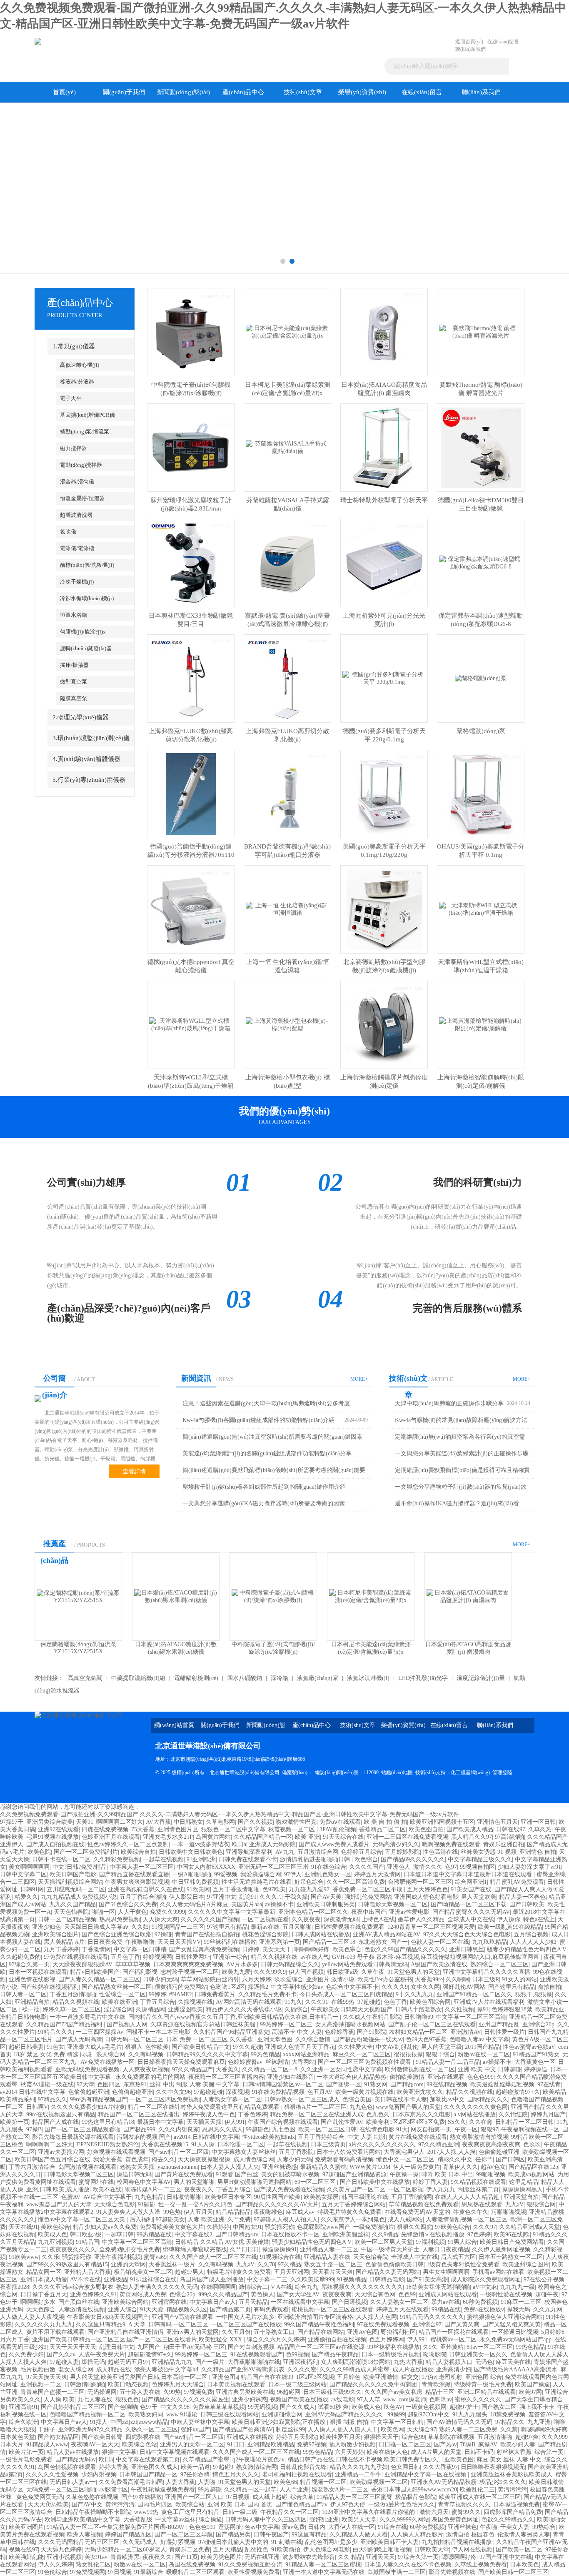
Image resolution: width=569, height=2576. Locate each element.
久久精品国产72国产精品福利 (65, 2024)
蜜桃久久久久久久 (478, 2400)
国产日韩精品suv (237, 2234)
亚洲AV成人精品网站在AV (387, 1934)
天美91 (85, 1822)
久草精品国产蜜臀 (206, 2460)
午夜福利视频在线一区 (530, 2129)
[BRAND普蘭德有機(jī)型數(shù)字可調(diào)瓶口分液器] (287, 793)
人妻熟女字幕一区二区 (232, 2099)
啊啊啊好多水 (38, 2302)
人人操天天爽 (160, 1919)
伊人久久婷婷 (55, 2565)
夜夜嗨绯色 (268, 2212)
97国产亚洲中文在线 (506, 2557)
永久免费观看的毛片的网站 (150, 2077)
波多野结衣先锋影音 (309, 2557)
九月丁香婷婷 (61, 1949)
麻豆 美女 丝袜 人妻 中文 (509, 2460)
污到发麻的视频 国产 (144, 2137)
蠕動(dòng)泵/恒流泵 (85, 432)
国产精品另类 (233, 2535)
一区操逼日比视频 (515, 2332)
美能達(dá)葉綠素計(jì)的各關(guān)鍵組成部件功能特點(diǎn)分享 (267, 1453)
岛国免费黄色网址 (455, 2520)
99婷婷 (157, 1994)
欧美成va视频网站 (531, 2174)
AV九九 (285, 1852)
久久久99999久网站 (404, 2520)
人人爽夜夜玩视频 (146, 2069)
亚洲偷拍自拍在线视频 (337, 2339)
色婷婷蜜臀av (245, 2062)
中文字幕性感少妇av (297, 1987)
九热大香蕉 (408, 2362)
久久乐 (50, 2257)
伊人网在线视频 (472, 2550)
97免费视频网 (87, 2572)
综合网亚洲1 (471, 1882)
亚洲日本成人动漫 (44, 2279)
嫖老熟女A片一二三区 (340, 2490)
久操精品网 (150, 2009)
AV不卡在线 (85, 2279)
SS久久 (457, 2122)
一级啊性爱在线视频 (506, 2294)
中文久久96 (175, 2407)
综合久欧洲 (23, 2422)
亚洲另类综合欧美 (50, 1822)
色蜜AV (71, 2197)
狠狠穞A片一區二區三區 (315, 2107)
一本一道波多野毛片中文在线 (87, 2017)
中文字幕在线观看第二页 (148, 2460)
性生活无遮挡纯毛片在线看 (257, 1882)
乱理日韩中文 (117, 2347)
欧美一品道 (195, 2467)
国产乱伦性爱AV (342, 2122)
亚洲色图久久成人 (155, 2467)
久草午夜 (373, 1972)
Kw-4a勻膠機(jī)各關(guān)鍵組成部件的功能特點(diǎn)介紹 (258, 1420)
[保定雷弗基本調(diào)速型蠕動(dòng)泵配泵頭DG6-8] (481, 562)
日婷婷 (251, 1949)
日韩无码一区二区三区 (134, 2039)
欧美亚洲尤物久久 (420, 2092)
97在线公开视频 (544, 2279)
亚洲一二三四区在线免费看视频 (407, 1837)
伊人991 (235, 2122)
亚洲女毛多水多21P (168, 1837)
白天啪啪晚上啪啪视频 (382, 2550)
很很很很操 (408, 2054)
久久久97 (484, 2227)
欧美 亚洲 (307, 1837)
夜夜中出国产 (369, 1912)
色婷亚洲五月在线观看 (111, 1837)
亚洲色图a (225, 2377)
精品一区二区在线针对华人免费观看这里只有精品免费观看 (205, 2107)
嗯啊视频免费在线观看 (451, 1844)
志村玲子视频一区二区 (190, 1972)
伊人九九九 (441, 2189)
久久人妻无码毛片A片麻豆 (194, 1904)
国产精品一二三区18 (329, 1942)
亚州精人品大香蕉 (87, 2272)
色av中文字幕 (262, 2527)
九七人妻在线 (95, 2400)
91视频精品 (352, 2279)
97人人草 (369, 2400)
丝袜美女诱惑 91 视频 (489, 1852)
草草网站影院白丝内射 (210, 1979)
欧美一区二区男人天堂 (384, 2242)
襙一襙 (31, 2009)
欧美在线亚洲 (120, 2002)
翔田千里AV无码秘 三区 (194, 2347)
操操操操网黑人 (522, 2189)
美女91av (96, 2557)
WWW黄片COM (370, 2167)
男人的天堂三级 (442, 2047)
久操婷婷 (218, 2227)
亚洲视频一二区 (41, 2384)
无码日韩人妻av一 (73, 2482)
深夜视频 (237, 2092)
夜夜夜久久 (199, 2189)
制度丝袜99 (290, 2430)
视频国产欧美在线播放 (299, 2400)
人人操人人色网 (377, 2317)
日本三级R (485, 1979)
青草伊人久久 (460, 2167)
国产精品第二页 (230, 2309)
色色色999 (480, 2077)
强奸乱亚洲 (324, 2520)
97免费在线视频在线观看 (76, 1957)
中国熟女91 (247, 2227)
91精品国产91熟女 (536, 2054)
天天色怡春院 (71, 1912)
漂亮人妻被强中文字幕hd (166, 2369)
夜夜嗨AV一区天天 (95, 2445)
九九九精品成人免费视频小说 (79, 1897)
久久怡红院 (513, 2114)
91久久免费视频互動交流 (250, 2565)
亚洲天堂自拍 (521, 2197)
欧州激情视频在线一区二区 (420, 2069)
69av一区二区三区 (490, 2347)
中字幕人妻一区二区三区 (142, 1867)
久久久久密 (302, 2369)
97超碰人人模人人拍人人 (286, 2219)
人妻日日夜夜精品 (446, 2249)
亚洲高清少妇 (454, 2369)
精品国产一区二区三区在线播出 (139, 2114)
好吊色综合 (309, 1882)
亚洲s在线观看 (446, 2077)
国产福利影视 (140, 1972)
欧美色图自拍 (426, 1829)
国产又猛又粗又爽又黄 (512, 2324)
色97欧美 (274, 1889)
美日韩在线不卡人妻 (401, 2099)
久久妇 (140, 1927)
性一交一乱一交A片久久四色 (195, 2204)
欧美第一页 (15, 2122)
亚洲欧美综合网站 (125, 2302)
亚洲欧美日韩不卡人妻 (389, 2542)
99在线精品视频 (447, 2084)
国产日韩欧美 (527, 1904)
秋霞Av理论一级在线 (47, 2084)
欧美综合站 (190, 2505)
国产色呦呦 (122, 2407)
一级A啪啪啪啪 (192, 1874)
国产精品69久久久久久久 (413, 1859)
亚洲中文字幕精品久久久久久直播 (487, 1972)
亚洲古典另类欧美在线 (245, 2392)
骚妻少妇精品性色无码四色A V (527, 1949)
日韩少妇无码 (160, 1979)
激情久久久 (428, 1867)
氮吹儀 (68, 532)
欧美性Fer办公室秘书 (385, 1979)
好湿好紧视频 (178, 2542)
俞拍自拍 (549, 1987)
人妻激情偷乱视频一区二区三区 (467, 2219)
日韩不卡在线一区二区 (61, 1859)
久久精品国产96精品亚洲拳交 (231, 2032)
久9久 (430, 2347)
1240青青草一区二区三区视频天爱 (431, 1927)
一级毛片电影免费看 (26, 2460)
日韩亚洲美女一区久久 (478, 2354)
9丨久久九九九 (415, 1994)
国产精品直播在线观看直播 (134, 1874)
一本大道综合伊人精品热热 (352, 2077)
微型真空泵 (74, 682)
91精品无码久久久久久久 (432, 2317)
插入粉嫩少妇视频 (352, 2445)
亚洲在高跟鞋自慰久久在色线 (146, 1889)
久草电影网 (220, 1822)
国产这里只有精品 (512, 1987)
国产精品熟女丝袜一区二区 (117, 1987)
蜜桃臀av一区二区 (453, 2339)
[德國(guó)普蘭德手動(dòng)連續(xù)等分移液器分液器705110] (191, 793)
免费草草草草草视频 (219, 2407)
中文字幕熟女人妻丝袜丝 (244, 2152)
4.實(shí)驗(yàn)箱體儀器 (86, 759)
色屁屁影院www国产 (324, 2227)
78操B (468, 2445)
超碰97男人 (190, 2272)
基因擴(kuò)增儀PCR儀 (87, 415)
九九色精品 (149, 2197)
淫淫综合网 (118, 2009)
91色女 (55, 2047)
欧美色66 (285, 2482)
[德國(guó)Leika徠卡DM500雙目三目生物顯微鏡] (481, 447)
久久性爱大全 (355, 2047)
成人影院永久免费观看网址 (486, 2279)
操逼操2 (258, 1987)
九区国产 (149, 2347)
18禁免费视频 (508, 2415)
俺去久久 (163, 2159)
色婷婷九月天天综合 (178, 2384)
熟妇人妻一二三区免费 (468, 2430)
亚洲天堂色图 (275, 2039)
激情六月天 (434, 2512)
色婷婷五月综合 (362, 1852)
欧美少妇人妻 (518, 2445)
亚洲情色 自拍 (538, 1852)
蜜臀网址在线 (96, 2182)
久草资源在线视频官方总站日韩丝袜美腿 (204, 2024)
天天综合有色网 (375, 2294)
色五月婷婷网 (387, 2339)
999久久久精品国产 (223, 2294)
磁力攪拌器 (74, 448)
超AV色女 (493, 2167)
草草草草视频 (133, 1964)
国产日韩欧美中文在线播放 (375, 2182)
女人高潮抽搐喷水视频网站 (350, 2024)
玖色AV (393, 2407)
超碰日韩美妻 (26, 2047)
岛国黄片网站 (213, 1837)
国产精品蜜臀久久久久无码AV (471, 1912)
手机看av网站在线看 (498, 2272)
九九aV (514, 2204)
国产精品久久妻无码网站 (388, 2272)
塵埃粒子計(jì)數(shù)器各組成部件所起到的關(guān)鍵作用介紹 (264, 1487)
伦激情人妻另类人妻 (524, 2535)
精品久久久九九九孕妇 (359, 2467)
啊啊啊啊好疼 (312, 1949)
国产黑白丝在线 (79, 2302)
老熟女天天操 (137, 2167)
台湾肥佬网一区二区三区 (420, 1882)
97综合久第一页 (29, 1964)
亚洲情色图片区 (178, 1829)
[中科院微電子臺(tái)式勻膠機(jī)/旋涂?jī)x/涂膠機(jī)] (191, 332)
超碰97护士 (464, 2407)
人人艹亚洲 (294, 2490)
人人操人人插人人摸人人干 (343, 2430)
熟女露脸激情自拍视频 (479, 2137)
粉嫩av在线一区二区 (484, 2054)
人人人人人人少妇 (533, 1942)
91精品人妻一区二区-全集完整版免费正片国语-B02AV (116, 2527)
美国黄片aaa (247, 1904)
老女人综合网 (76, 2369)
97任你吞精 (195, 2475)
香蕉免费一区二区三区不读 (368, 1889)
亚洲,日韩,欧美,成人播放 (58, 2189)
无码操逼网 (102, 2392)
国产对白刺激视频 (251, 2347)
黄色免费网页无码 (40, 2497)
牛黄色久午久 (471, 2212)
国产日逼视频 (349, 2302)
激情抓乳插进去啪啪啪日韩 (316, 1859)
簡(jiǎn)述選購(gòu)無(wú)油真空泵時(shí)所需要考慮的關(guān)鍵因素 (272, 1437)
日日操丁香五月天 (44, 2294)
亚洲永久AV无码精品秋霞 (444, 2482)
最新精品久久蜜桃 (323, 2167)
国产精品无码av (76, 2460)
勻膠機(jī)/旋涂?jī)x (83, 632)
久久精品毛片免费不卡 (267, 1994)
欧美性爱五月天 (340, 2437)
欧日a (239, 1844)
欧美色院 (39, 1852)
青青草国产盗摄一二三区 (52, 2392)
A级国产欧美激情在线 (439, 1964)
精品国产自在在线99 (267, 2377)
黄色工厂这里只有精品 (190, 2512)
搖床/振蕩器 (74, 665)
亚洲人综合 (122, 2309)
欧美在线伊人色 (387, 2452)
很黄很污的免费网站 (181, 1987)
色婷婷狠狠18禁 (512, 2009)
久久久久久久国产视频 (210, 1919)
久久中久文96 (173, 2092)
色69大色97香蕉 (426, 2039)
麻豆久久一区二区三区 (362, 2054)
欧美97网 (530, 2392)
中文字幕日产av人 (213, 2302)
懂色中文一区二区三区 (405, 2159)
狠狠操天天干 (381, 2437)
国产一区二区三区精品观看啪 (82, 2129)
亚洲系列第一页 (280, 1942)
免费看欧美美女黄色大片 (172, 2227)
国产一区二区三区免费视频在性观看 (365, 2062)
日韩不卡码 (479, 2452)
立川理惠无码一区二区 (76, 1889)
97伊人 (293, 1874)
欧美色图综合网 (430, 2002)
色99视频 (297, 2354)
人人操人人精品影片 (417, 2535)
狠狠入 (134, 2047)
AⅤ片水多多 (242, 1964)
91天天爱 (152, 2309)
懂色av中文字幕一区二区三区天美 (82, 2219)
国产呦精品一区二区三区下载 (469, 1904)
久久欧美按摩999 (312, 2279)
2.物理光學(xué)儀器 (81, 717)
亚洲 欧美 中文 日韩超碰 (489, 2069)
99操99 (396, 2415)
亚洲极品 (115, 2279)
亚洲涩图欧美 (185, 2009)
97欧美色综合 (452, 2227)
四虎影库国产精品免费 (513, 2512)
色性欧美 (157, 2047)
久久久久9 (395, 1987)
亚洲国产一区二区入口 (194, 2497)
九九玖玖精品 (489, 1942)
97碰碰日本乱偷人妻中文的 (233, 2542)
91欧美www (24, 2257)
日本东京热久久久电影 (422, 2114)
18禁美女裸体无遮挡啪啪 (438, 2287)
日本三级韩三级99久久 (332, 2392)
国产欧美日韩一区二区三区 (513, 2572)
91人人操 (203, 2144)
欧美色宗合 (347, 1949)
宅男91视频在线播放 (52, 1837)
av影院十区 (114, 2490)
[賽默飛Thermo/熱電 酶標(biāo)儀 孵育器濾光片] (481, 332)
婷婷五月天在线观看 (402, 2309)
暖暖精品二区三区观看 (195, 2572)
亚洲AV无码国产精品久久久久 (345, 2415)
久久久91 (317, 2002)
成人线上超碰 (270, 2497)
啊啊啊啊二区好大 (120, 1822)
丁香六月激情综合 (32, 2167)
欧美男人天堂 (359, 2520)
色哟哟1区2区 (227, 1987)
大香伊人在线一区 (352, 2527)
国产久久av (61, 2354)
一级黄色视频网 (426, 2407)
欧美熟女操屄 (321, 2197)
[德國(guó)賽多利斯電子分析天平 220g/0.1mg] (384, 678)
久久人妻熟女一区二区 (399, 2302)
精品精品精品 (233, 2212)
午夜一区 (466, 2129)
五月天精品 (253, 2302)
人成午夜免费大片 (102, 2354)
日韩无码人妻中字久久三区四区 (266, 2520)
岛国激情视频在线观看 (87, 2167)
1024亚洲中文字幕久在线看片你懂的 (369, 2512)
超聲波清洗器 (76, 515)
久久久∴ (271, 1897)
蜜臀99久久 (466, 2512)
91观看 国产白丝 (237, 2174)
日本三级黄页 (328, 2144)
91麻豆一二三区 (521, 2302)
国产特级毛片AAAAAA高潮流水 (516, 2369)
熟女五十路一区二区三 (333, 2264)
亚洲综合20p (538, 2024)
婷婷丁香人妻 (430, 2182)
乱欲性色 (257, 2550)
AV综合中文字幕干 (107, 2197)
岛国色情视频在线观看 (67, 2467)
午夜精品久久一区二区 (289, 2512)
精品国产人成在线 (55, 2122)
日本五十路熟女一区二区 (511, 2257)
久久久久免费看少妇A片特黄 (88, 2107)
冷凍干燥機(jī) (77, 582)
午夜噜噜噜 (140, 1942)
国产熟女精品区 (58, 2437)
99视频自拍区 (477, 1867)
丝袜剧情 (277, 2062)
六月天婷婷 (257, 1979)
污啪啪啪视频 (509, 2212)
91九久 (293, 2002)
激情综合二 (253, 2287)
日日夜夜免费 (105, 1942)
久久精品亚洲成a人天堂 (529, 2227)
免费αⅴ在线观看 (340, 1822)
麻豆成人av (300, 2212)
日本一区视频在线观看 (38, 1972)
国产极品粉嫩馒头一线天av (368, 2039)
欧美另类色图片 (221, 2557)
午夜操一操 (404, 2174)
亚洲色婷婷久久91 (93, 2294)
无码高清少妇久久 (396, 1844)
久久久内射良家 (179, 2129)
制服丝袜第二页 (479, 2189)
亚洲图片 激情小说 (330, 1979)
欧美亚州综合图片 (526, 2264)
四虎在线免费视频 (105, 1829)
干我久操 (296, 1897)
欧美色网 (392, 2430)
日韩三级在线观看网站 (230, 2415)
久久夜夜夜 (306, 1919)
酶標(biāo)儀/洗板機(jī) (87, 565)
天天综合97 (422, 2430)
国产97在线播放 (142, 2497)
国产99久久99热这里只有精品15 (67, 2264)
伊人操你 (509, 1919)
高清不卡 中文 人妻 (297, 2032)
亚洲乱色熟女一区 (328, 1874)
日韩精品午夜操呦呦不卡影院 (93, 2512)
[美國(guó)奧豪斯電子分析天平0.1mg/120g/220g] (384, 793)
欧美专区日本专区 (228, 2197)
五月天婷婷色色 (427, 1889)
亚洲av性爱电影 (409, 1912)
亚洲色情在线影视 (32, 1979)
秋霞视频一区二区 (292, 1829)
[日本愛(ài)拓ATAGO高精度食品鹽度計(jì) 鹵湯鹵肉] (384, 332)
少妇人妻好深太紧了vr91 (529, 1867)
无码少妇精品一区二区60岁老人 (125, 2550)
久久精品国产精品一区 (263, 1837)
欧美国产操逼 (532, 2384)
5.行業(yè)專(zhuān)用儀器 (89, 780)
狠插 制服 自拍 (349, 2422)
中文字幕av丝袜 (176, 2520)
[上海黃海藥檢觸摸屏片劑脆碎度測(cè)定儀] (384, 1024)
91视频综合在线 (280, 2257)
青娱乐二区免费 (190, 2550)
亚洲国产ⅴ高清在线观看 (182, 2317)
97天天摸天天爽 (47, 2377)
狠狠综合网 (541, 2204)
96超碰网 (289, 2392)
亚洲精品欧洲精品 (271, 2445)
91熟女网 (376, 2084)
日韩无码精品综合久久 (290, 1964)
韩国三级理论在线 (365, 2197)
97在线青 (549, 2084)
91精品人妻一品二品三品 (448, 2062)
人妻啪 (207, 2482)
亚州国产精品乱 (499, 2024)
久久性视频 (459, 2009)
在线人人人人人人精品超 (468, 2197)
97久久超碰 (247, 2047)
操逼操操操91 (280, 2249)
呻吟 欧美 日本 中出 (447, 2174)
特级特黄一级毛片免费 (483, 2384)
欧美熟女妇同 (146, 2415)
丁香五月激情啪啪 (73, 1994)
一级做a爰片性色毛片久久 (402, 2505)
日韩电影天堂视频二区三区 (79, 2174)
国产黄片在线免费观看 (184, 2174)
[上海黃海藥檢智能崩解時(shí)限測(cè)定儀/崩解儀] (481, 1024)
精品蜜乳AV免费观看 (517, 1882)
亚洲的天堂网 (128, 2264)
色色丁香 (395, 2002)
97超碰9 (223, 2467)
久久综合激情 (313, 2039)
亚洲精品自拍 (32, 2002)
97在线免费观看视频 (383, 2324)
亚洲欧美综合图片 (55, 1934)
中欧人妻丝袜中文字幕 (200, 2422)
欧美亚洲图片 (26, 2527)
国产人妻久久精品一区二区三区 (99, 1979)
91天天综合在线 (343, 1837)
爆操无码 (93, 2362)
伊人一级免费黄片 (417, 2167)
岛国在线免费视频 (192, 2565)
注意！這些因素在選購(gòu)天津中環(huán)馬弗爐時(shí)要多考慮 (266, 1403)
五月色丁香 (125, 1957)
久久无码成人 (140, 2542)
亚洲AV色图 (362, 2332)
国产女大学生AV (298, 2294)
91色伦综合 (52, 2572)
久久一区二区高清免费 (356, 1882)
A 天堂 (137, 2324)
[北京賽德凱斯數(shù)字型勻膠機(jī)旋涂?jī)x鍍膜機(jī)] (384, 909)
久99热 (172, 2392)
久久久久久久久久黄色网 (476, 2107)
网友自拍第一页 (431, 2129)
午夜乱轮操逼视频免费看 (163, 2490)
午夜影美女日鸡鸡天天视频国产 (352, 2009)
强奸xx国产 (195, 2430)
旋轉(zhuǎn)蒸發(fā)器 (86, 648)
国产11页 (186, 2557)
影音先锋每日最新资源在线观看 (73, 2137)
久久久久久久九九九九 (44, 2324)
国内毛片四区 (155, 2505)
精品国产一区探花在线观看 (454, 2332)
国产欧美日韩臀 (102, 2437)
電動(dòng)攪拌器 (81, 465)
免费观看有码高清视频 (344, 2159)
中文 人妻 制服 (367, 2137)
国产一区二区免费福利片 (86, 1852)
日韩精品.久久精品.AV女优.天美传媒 (222, 2242)
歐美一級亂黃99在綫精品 (510, 1927)
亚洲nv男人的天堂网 (192, 2332)
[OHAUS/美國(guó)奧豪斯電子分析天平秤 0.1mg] (481, 793)
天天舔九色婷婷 (61, 2550)
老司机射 (451, 2377)
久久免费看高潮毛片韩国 (131, 2482)
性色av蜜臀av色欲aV (529, 2047)
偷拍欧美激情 (407, 2077)
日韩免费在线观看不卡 (248, 1859)
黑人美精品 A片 (64, 1942)
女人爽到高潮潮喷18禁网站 (356, 2362)
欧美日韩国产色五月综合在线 (52, 2159)
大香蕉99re (429, 1979)
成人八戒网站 (405, 2219)
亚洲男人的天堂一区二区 (192, 2445)
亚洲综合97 (427, 2324)
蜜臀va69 (155, 2257)
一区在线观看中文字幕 (300, 2302)
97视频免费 (198, 2392)
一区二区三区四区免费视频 (165, 2099)
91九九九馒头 (470, 2415)
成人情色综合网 (254, 2159)
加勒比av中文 (447, 2099)
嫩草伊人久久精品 (421, 1919)
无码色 (484, 2362)
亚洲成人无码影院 (272, 1844)
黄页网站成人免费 (143, 2294)
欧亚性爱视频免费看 (254, 2572)
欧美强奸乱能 (26, 2557)
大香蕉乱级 (138, 2520)
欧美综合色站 (140, 2445)
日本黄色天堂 (17, 2437)
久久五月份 (236, 2332)
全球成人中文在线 (471, 1919)
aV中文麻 (485, 2287)
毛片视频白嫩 (38, 2369)
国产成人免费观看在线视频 (289, 2189)
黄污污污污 (512, 2490)
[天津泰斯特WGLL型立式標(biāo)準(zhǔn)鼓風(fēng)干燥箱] (191, 1024)
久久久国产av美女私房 (393, 2392)
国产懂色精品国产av (301, 2505)
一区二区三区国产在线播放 (246, 2324)
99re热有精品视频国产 (99, 2099)
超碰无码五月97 (128, 2362)
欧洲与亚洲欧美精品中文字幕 (82, 2520)
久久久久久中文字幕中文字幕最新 (232, 1912)
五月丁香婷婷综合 (321, 2137)
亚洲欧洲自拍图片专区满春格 (315, 2317)
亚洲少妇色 (47, 1927)
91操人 (99, 2422)
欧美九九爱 (236, 1972)
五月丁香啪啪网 (412, 2197)
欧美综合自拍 (138, 1852)
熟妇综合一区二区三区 (499, 1964)
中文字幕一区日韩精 (140, 1949)
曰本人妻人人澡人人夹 (230, 2167)
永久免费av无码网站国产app (515, 2339)
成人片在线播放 (413, 2369)
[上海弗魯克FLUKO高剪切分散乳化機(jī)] (287, 678)
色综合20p (182, 2294)
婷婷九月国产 (548, 2114)
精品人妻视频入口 (449, 2362)
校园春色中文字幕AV (144, 2182)
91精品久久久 (55, 2032)
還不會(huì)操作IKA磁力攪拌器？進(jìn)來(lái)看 (457, 1503)
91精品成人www (47, 2445)
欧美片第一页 (26, 2452)
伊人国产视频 (306, 1972)
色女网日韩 (405, 2467)
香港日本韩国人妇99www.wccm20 (414, 2490)
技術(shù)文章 (303, 92)
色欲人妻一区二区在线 (440, 1942)
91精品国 (87, 2242)
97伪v (429, 2377)
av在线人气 (315, 1957)
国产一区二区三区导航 (184, 2535)
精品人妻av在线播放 (73, 2452)
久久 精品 (350, 2557)
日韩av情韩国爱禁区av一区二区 (283, 2084)
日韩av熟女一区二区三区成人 (302, 2099)
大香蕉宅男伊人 (404, 2152)
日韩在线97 (511, 1829)
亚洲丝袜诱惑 (280, 2167)
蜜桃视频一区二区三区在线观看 (332, 2309)
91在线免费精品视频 (278, 2092)
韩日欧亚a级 (342, 1972)
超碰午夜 (547, 2294)
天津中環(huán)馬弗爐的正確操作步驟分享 (449, 1403)
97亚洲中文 (222, 1897)
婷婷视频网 (157, 1957)
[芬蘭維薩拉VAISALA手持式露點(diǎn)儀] (287, 447)
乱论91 (248, 1897)
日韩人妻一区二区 (23, 1994)
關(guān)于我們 (124, 92)
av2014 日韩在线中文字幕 (33, 2092)
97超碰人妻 (64, 2362)
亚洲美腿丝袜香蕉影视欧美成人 (512, 2475)
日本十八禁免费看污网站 (349, 2152)
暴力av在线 (445, 2302)
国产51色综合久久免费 (128, 1904)
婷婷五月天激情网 (377, 1874)
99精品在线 (446, 2309)
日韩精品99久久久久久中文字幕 (207, 2054)
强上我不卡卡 (537, 2407)
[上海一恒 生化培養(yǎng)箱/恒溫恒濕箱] (287, 909)
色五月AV (320, 2092)
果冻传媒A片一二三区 (153, 2189)
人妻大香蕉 (180, 2482)
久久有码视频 (146, 2054)
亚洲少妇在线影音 (290, 2077)
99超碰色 (257, 2129)
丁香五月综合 (157, 2002)
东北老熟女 (373, 1942)
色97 (451, 1867)
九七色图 (284, 2129)
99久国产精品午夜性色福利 (319, 2324)
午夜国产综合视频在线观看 (283, 2122)
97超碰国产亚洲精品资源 (354, 2174)
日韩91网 (32, 1889)
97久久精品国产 (192, 2069)
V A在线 (281, 2287)
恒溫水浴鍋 (74, 615)
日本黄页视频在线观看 (236, 2384)
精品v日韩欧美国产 (95, 1972)
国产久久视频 (255, 1822)
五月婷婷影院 (402, 1852)
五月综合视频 (531, 1934)
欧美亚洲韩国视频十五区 (442, 1822)
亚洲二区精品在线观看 (487, 2392)
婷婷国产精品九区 (128, 2535)
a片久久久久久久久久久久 (382, 2144)
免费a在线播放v (484, 2309)
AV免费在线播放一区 (107, 2062)
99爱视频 (226, 1874)
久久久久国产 (367, 1867)
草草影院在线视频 (451, 2437)
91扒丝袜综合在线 (153, 2279)
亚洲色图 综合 (484, 2377)
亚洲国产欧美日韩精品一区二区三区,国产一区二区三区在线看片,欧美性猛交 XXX (138, 2339)
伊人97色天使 (348, 2505)
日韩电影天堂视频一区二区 (393, 1904)
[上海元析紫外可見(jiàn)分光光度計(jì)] (384, 562)
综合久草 (302, 2497)
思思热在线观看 (482, 2204)
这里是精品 (524, 2182)
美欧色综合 (55, 2227)
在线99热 (343, 2002)
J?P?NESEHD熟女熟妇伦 (107, 2144)
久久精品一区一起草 (250, 2490)
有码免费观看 (271, 2309)
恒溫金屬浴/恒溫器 (82, 498)
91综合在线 (392, 2527)
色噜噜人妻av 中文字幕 (479, 2039)
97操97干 (12, 1822)
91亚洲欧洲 (201, 1859)
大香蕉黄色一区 (535, 2062)
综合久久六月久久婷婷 (276, 2339)
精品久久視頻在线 (274, 1957)
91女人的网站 (519, 1979)
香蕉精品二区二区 (382, 1829)
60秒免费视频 (480, 2302)
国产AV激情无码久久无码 (459, 2422)
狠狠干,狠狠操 (534, 1994)
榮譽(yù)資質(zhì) (362, 92)
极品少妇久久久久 (503, 2482)
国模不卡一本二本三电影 (158, 2032)
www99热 (146, 2512)
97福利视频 (430, 2242)
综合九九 (307, 2287)
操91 (483, 2009)
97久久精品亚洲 (439, 2144)
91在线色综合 (329, 1867)
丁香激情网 (96, 1949)
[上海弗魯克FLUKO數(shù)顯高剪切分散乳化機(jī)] (191, 678)
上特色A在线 (378, 1919)
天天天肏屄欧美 (48, 2505)
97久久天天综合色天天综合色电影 (467, 1934)
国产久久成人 (297, 2407)
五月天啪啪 (297, 1927)
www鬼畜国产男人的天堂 (408, 2107)
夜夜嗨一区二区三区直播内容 (226, 2077)
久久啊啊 (457, 1979)
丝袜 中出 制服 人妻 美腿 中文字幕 (195, 2084)
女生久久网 (425, 1987)
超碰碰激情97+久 (518, 2092)
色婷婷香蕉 (339, 2032)
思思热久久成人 (222, 2129)
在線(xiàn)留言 (503, 42)
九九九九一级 (517, 2287)
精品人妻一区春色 (522, 1897)
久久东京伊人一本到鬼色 (353, 2219)
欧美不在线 (107, 2189)
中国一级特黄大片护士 (390, 2249)
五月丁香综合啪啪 (143, 1897)
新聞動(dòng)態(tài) (183, 92)
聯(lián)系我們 (470, 49)
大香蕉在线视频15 (165, 2144)
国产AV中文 (87, 2505)
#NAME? (180, 1994)
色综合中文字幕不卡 (352, 1987)
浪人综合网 (111, 2054)
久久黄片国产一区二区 (356, 2189)
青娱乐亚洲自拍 (504, 1844)
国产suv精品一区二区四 (178, 2152)
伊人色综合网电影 (327, 2550)
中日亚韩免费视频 (195, 1882)
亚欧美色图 (459, 2460)
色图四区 (109, 2084)
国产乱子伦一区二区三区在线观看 (432, 2024)
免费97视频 (312, 2445)
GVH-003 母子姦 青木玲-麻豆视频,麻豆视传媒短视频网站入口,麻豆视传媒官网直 (436, 1957)
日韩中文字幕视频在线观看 (175, 2452)
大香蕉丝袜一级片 (172, 2264)
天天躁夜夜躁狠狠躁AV (82, 1964)
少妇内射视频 (99, 2475)
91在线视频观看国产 (257, 2354)
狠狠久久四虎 (414, 2227)
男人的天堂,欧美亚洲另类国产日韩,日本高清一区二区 (140, 2377)
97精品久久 (52, 2099)
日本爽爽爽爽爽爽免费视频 (188, 1964)
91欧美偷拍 (286, 2550)
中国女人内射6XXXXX (206, 1867)
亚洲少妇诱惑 (250, 2400)
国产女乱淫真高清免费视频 (204, 1949)
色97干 (149, 2407)
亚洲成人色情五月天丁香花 (300, 2047)
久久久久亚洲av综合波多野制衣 (73, 2287)
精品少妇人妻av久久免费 (105, 2227)
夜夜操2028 (15, 2287)
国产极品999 (139, 2129)
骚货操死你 (280, 2227)
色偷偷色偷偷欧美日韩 (394, 2264)
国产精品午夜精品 (335, 2354)
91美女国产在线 (471, 1889)
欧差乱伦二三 (477, 2490)
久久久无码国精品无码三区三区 (79, 2542)
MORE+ (359, 1379)
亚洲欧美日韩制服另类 (326, 1904)
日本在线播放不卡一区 (290, 2234)
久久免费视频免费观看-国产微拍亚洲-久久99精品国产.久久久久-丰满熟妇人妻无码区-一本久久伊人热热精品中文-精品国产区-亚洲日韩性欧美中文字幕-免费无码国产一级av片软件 (230, 1814)
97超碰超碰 (208, 2092)
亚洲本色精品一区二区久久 (313, 1912)
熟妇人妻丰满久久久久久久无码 (157, 2287)
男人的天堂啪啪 (194, 2182)
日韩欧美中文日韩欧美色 (191, 1852)
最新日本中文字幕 (160, 2122)
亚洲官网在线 (169, 2302)
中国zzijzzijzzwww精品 (139, 2422)
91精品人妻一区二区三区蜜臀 (354, 2497)
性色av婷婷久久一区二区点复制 (128, 1844)
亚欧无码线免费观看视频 (87, 2069)
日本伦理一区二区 (241, 2144)
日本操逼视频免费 (517, 2505)
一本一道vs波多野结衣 (200, 1844)
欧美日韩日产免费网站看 (512, 2242)
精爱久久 (26, 1897)
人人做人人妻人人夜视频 (32, 2317)
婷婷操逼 (536, 2069)
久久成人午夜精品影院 (372, 2017)
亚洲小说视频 (64, 2557)
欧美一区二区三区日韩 (327, 2129)
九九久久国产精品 (72, 1904)
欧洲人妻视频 (85, 2535)
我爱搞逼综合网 (261, 1874)
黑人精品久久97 (472, 1837)
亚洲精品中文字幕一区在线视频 (426, 2475)
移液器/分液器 (77, 382)
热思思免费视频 (120, 1919)
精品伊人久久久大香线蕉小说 (244, 2009)
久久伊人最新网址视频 (501, 2249)
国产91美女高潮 (427, 2279)
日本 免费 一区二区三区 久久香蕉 (210, 2039)
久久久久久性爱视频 (52, 2475)
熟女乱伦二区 (93, 2565)
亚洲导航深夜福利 (249, 1852)
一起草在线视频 (163, 1859)
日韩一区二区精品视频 (67, 1919)
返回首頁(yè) (469, 42)
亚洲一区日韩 (538, 1822)
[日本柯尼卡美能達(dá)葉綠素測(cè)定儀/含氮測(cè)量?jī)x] (287, 332)
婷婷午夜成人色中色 (209, 2114)
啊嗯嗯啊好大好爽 (544, 2430)
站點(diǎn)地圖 (397, 1772)
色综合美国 (357, 2099)
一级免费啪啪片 (374, 2227)
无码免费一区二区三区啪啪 (61, 2490)
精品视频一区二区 (323, 2482)
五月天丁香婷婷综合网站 (354, 2204)
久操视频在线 (195, 2002)
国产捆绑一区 (344, 2084)
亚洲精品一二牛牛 (358, 2475)
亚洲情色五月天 (497, 1822)
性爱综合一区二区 (122, 1994)
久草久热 (540, 1829)
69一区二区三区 (316, 2182)
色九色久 (378, 2114)
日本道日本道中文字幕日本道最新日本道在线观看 (469, 1874)
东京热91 (135, 2084)
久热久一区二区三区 (152, 2430)
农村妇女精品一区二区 (418, 2032)
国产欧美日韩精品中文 (201, 2047)
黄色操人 (262, 2294)
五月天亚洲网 (292, 2272)
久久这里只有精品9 (101, 2324)
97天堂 (85, 2084)
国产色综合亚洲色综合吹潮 (117, 1934)
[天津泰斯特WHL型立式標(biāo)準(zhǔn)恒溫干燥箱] (481, 909)
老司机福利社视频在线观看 (297, 2475)
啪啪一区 (103, 1912)
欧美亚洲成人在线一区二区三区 (480, 2497)
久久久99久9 (270, 1972)
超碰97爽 (527, 2437)
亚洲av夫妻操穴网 (61, 2152)
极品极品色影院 (416, 2497)
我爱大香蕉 (108, 2159)
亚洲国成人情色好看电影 (426, 1897)
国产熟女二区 (499, 2407)
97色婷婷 (479, 2234)
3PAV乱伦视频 (338, 1829)
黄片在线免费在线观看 (418, 2137)
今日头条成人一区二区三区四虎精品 (346, 1994)
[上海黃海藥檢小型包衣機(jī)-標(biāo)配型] (287, 1024)
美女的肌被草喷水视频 (290, 2174)
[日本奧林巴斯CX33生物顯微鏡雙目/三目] (191, 562)
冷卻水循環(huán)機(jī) (87, 598)
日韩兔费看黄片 (215, 1994)
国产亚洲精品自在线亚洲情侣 (125, 2332)
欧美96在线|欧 (512, 2234)
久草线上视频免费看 (481, 2565)
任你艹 (484, 2159)
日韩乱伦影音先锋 (303, 2467)
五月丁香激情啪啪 (236, 1889)
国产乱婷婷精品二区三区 (73, 2407)
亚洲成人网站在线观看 (448, 2294)
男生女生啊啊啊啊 (446, 2272)
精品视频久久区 (187, 2309)
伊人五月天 (198, 2212)
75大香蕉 (143, 1829)
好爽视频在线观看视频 (116, 2152)
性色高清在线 (440, 1852)
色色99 (407, 2294)
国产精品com (407, 2084)
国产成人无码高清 (79, 2039)
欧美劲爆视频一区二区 (379, 2482)
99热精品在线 (154, 2234)
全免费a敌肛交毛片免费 (130, 2249)
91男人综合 (462, 2242)
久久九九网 (548, 2309)
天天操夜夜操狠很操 (204, 2159)
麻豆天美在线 (513, 2362)
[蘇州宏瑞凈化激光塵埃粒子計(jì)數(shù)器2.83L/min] (191, 447)
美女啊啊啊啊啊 (29, 1867)
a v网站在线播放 (475, 2114)
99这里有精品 (309, 2535)
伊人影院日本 (187, 1897)
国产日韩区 (510, 2159)
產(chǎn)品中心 (243, 92)
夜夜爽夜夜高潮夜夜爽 (491, 2144)
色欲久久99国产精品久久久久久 (405, 1949)
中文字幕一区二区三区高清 (471, 2017)
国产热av (445, 2445)
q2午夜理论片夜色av (258, 2460)
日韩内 (317, 2527)
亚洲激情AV (466, 2032)
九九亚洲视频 (55, 2242)
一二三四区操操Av (100, 2032)
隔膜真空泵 (74, 698)
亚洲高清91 (23, 2407)
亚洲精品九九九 (172, 2362)
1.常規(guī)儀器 (74, 346)
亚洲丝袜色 (462, 2527)
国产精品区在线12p (533, 2167)
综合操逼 (210, 2520)
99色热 (172, 2212)
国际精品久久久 (488, 2099)
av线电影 (343, 2400)
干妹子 (47, 2430)
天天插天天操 (204, 2122)
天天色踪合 (41, 2309)
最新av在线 (265, 1927)
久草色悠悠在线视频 (92, 2497)
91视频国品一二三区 (178, 1927)
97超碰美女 (170, 2219)
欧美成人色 (52, 2234)
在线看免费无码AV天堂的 (417, 2212)
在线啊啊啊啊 (218, 2287)
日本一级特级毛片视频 (391, 2354)
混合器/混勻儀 (77, 482)
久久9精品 (385, 2234)
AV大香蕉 (158, 1822)
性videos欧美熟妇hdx (268, 2137)
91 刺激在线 (287, 2542)
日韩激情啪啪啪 (85, 2384)
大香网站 (303, 2062)
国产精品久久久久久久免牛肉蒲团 (374, 2384)
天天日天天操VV (179, 1942)
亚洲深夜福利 (300, 2362)
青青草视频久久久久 (464, 2505)
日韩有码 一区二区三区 (178, 2324)
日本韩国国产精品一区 (148, 2475)
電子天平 (71, 398)
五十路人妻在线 (140, 2392)
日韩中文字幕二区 (23, 1874)
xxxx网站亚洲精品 (306, 2054)
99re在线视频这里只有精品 (61, 2114)
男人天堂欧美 (479, 1897)
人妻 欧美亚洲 (206, 2219)
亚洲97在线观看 (58, 1829)
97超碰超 (369, 2002)
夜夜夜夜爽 (337, 2294)
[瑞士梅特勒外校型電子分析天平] (384, 447)
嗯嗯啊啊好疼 (459, 2557)
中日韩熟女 (188, 1822)
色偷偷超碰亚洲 (89, 2092)
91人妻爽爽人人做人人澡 (128, 2212)
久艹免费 (239, 2219)
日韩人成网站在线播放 (321, 1934)
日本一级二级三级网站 (297, 2384)
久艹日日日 (245, 2249)
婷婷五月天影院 (297, 2437)
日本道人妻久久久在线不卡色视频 (408, 2565)
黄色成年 (137, 2159)
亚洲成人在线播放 (250, 2437)
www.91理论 (182, 2415)
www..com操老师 (405, 2400)
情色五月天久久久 (236, 2475)
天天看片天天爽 (332, 2272)
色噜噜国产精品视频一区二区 (87, 2415)
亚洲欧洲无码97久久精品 (90, 2430)
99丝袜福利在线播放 (230, 1942)
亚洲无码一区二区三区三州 (273, 1867)
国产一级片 (210, 2362)
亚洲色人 (399, 1867)
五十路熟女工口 (274, 2332)
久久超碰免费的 (20, 1957)
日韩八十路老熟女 (419, 2009)
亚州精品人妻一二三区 (329, 2249)
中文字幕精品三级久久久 (480, 1859)
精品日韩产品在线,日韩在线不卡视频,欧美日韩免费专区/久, (364, 2460)
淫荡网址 (230, 2527)
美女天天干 (277, 1949)
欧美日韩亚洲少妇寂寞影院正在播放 (280, 2422)
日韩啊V (37, 2107)
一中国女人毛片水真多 (245, 2317)
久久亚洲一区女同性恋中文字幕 (341, 2069)
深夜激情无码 (341, 1919)
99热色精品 (265, 2054)
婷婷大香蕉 (114, 2467)
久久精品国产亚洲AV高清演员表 (243, 2369)
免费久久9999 (167, 1912)
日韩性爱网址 (192, 1957)
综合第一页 (549, 2452)
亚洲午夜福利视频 (117, 2257)
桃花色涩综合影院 (265, 1934)
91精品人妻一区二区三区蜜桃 (323, 2565)
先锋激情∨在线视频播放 (433, 2234)
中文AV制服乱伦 (397, 2047)
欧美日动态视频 (128, 2384)
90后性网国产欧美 (277, 2197)
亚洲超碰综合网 (282, 2415)
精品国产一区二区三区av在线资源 (321, 2347)
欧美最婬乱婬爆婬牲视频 (502, 2084)
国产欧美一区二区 (519, 2550)
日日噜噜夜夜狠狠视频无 (493, 2467)
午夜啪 (489, 2527)
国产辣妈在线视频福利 (50, 1987)
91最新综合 (149, 2572)
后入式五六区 (458, 2257)
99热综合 (544, 2527)
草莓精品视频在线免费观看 (424, 2204)
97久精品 (289, 2264)
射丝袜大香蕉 (514, 2452)
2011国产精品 (482, 2047)
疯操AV (488, 2445)
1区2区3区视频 (315, 2377)
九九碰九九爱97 (309, 1889)
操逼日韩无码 (134, 2174)
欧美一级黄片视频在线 (364, 2092)
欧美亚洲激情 (381, 2377)
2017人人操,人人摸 (452, 2152)
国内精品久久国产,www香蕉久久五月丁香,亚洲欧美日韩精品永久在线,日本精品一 (234, 2017)
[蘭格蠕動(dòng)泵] (481, 678)
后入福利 (141, 2219)
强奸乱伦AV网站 (464, 1987)
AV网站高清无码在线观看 (249, 2002)
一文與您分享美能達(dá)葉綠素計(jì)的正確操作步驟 (462, 1453)
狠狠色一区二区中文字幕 (233, 1829)
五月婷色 (349, 2377)
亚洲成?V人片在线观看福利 (489, 2002)
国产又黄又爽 (462, 2324)
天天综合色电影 (115, 2204)
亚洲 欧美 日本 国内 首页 (240, 2505)
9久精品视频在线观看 (478, 2182)
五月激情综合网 (318, 1852)
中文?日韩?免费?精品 (80, 1867)
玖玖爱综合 (289, 1979)
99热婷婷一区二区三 (286, 2024)
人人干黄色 (132, 1912)
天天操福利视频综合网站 (70, 1882)
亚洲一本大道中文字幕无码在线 (324, 2572)
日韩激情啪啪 (184, 2197)
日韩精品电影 (387, 2279)
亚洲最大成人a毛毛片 (95, 2047)
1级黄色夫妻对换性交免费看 (463, 2264)
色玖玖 (532, 2144)
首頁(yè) (64, 92)
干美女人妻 (515, 2527)
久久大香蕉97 (440, 2467)
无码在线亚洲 (262, 2557)
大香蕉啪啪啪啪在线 (254, 2362)
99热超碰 (210, 2490)
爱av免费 (293, 2527)
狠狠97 (489, 2129)
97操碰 (163, 1934)
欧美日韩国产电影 (73, 1874)
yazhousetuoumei (178, 2167)
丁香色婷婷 (252, 2114)
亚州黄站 (452, 2347)
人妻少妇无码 (294, 2159)
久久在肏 (481, 2122)
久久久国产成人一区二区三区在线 (213, 2257)
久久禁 (509, 2430)
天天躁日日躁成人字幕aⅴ (96, 1927)
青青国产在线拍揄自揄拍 (207, 1934)
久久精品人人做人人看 (359, 2535)
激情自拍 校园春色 (470, 2535)
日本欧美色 (524, 2565)
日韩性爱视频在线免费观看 (349, 1927)
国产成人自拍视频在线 (55, 1844)
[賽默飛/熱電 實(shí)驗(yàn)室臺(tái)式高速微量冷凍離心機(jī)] (287, 562)
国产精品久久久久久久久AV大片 (277, 2204)
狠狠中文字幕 (119, 2452)
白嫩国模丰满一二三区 (397, 2572)
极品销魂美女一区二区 (143, 2272)
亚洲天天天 (380, 2557)
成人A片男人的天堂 (436, 2452)
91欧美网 (198, 1889)
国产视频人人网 (127, 2024)
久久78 (266, 2264)
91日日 (236, 2445)
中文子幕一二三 (267, 2279)
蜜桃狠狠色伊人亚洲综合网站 (505, 2317)
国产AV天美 (326, 1897)
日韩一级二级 (240, 2512)
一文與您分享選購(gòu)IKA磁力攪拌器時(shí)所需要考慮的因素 (264, 1503)
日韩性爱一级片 (504, 2032)
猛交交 (410, 2377)
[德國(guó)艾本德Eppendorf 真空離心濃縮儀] (191, 909)
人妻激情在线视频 (82, 2309)
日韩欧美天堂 (432, 2550)
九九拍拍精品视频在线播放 (457, 2542)
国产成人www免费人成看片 (334, 1844)
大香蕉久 (227, 2069)
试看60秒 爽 (333, 2407)
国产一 (399, 1942)
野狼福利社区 (398, 2332)
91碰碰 (147, 2204)
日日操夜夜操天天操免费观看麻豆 (181, 2062)
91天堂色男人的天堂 (414, 1972)
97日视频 (238, 2497)
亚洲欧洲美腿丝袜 (346, 2234)
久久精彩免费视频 (117, 1859)
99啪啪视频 (491, 2174)
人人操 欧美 (59, 2400)
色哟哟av (440, 2400)
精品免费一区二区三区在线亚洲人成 (317, 2114)
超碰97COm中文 (429, 2415)
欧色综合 (366, 1859)
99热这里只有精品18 (108, 2122)
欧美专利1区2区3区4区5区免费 (406, 2122)
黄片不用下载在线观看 (55, 2332)
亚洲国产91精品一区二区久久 (474, 1994)
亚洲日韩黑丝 (467, 1949)
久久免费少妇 (26, 2354)
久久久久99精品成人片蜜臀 (354, 2369)
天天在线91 (23, 2227)
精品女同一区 (44, 2272)
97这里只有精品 (227, 1927)
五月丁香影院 (296, 2152)
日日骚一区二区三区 (405, 2445)
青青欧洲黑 (436, 2384)
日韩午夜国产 (271, 2535)
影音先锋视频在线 (452, 2572)
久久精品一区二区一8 (270, 2069)
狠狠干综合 (440, 2054)
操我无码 (519, 2309)
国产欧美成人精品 (470, 1829)
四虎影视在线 (143, 2437)
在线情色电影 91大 (384, 2129)
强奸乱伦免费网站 (368, 1897)
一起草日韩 (119, 2234)
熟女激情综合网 (257, 2467)
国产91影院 (372, 2032)
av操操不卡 (279, 1904)
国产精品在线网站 (321, 2332)
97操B (34, 2129)
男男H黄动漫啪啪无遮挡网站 (255, 2182)
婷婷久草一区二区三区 (72, 2009)
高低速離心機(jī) (80, 365)
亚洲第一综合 (230, 1957)
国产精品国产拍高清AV (243, 2430)
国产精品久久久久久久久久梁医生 (185, 2400)
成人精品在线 (114, 2369)
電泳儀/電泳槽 (77, 548)
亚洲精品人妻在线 (327, 2257)
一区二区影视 (406, 2189)
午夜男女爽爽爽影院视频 (137, 1882)
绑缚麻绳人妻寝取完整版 (195, 2249)
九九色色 (361, 2107)
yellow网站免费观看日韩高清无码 (365, 1964)
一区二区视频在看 (265, 1919)
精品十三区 (440, 2392)
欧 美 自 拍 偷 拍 (385, 1822)
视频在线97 (23, 2550)
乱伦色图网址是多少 (331, 2542)
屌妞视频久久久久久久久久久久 (362, 2287)
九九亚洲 (539, 2422)
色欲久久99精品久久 (508, 2520)
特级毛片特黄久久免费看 (349, 2212)
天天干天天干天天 (73, 2347)
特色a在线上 (539, 1919)
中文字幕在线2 (193, 2234)
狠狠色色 (127, 2400)
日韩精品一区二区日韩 (524, 2122)
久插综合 (296, 2009)
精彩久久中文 (455, 2159)
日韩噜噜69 (419, 2017)
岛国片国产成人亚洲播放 (212, 2279)
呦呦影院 (434, 2354)
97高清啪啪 (509, 1837)
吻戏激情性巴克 (296, 1822)
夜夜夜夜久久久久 (73, 2249)
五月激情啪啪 (495, 2437)
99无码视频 (262, 2407)
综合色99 (413, 2437)
